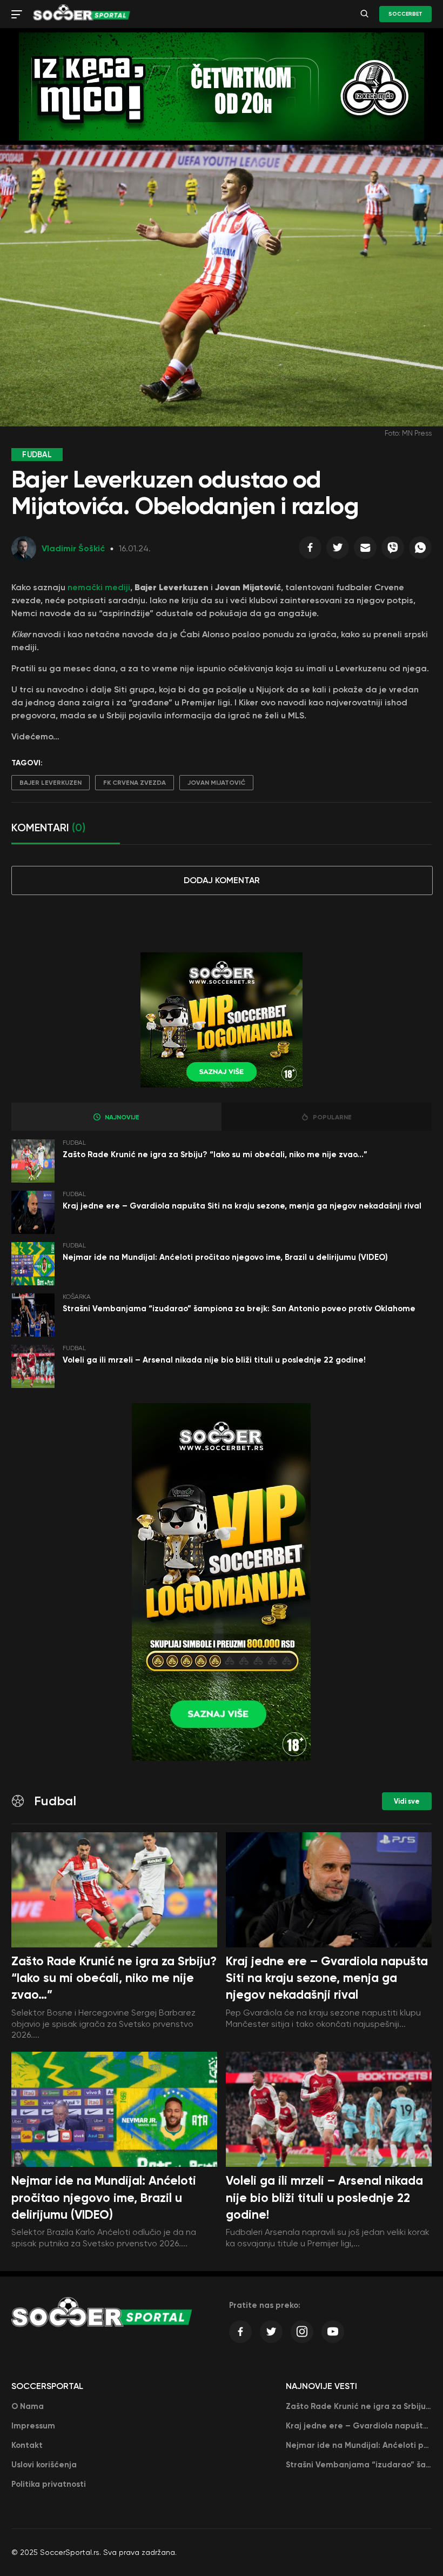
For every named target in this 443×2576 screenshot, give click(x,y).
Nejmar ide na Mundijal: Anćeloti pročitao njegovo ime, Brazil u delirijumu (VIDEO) (225, 1257)
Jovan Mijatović (216, 783)
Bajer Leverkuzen (51, 783)
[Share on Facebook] (310, 550)
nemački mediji (99, 587)
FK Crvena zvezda (135, 783)
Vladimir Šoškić (73, 548)
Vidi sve (407, 1801)
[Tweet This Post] (338, 550)
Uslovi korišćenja (44, 2465)
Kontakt (27, 2445)
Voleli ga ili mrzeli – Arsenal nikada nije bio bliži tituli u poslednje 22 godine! (214, 1360)
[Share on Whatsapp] (420, 550)
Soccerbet (405, 14)
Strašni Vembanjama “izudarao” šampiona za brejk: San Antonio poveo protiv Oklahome (239, 1309)
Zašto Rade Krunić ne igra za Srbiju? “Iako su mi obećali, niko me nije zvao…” (215, 1154)
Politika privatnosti (49, 2484)
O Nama (28, 2406)
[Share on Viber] (393, 550)
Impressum (33, 2426)
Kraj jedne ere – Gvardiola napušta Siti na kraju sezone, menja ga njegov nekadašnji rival (242, 1206)
